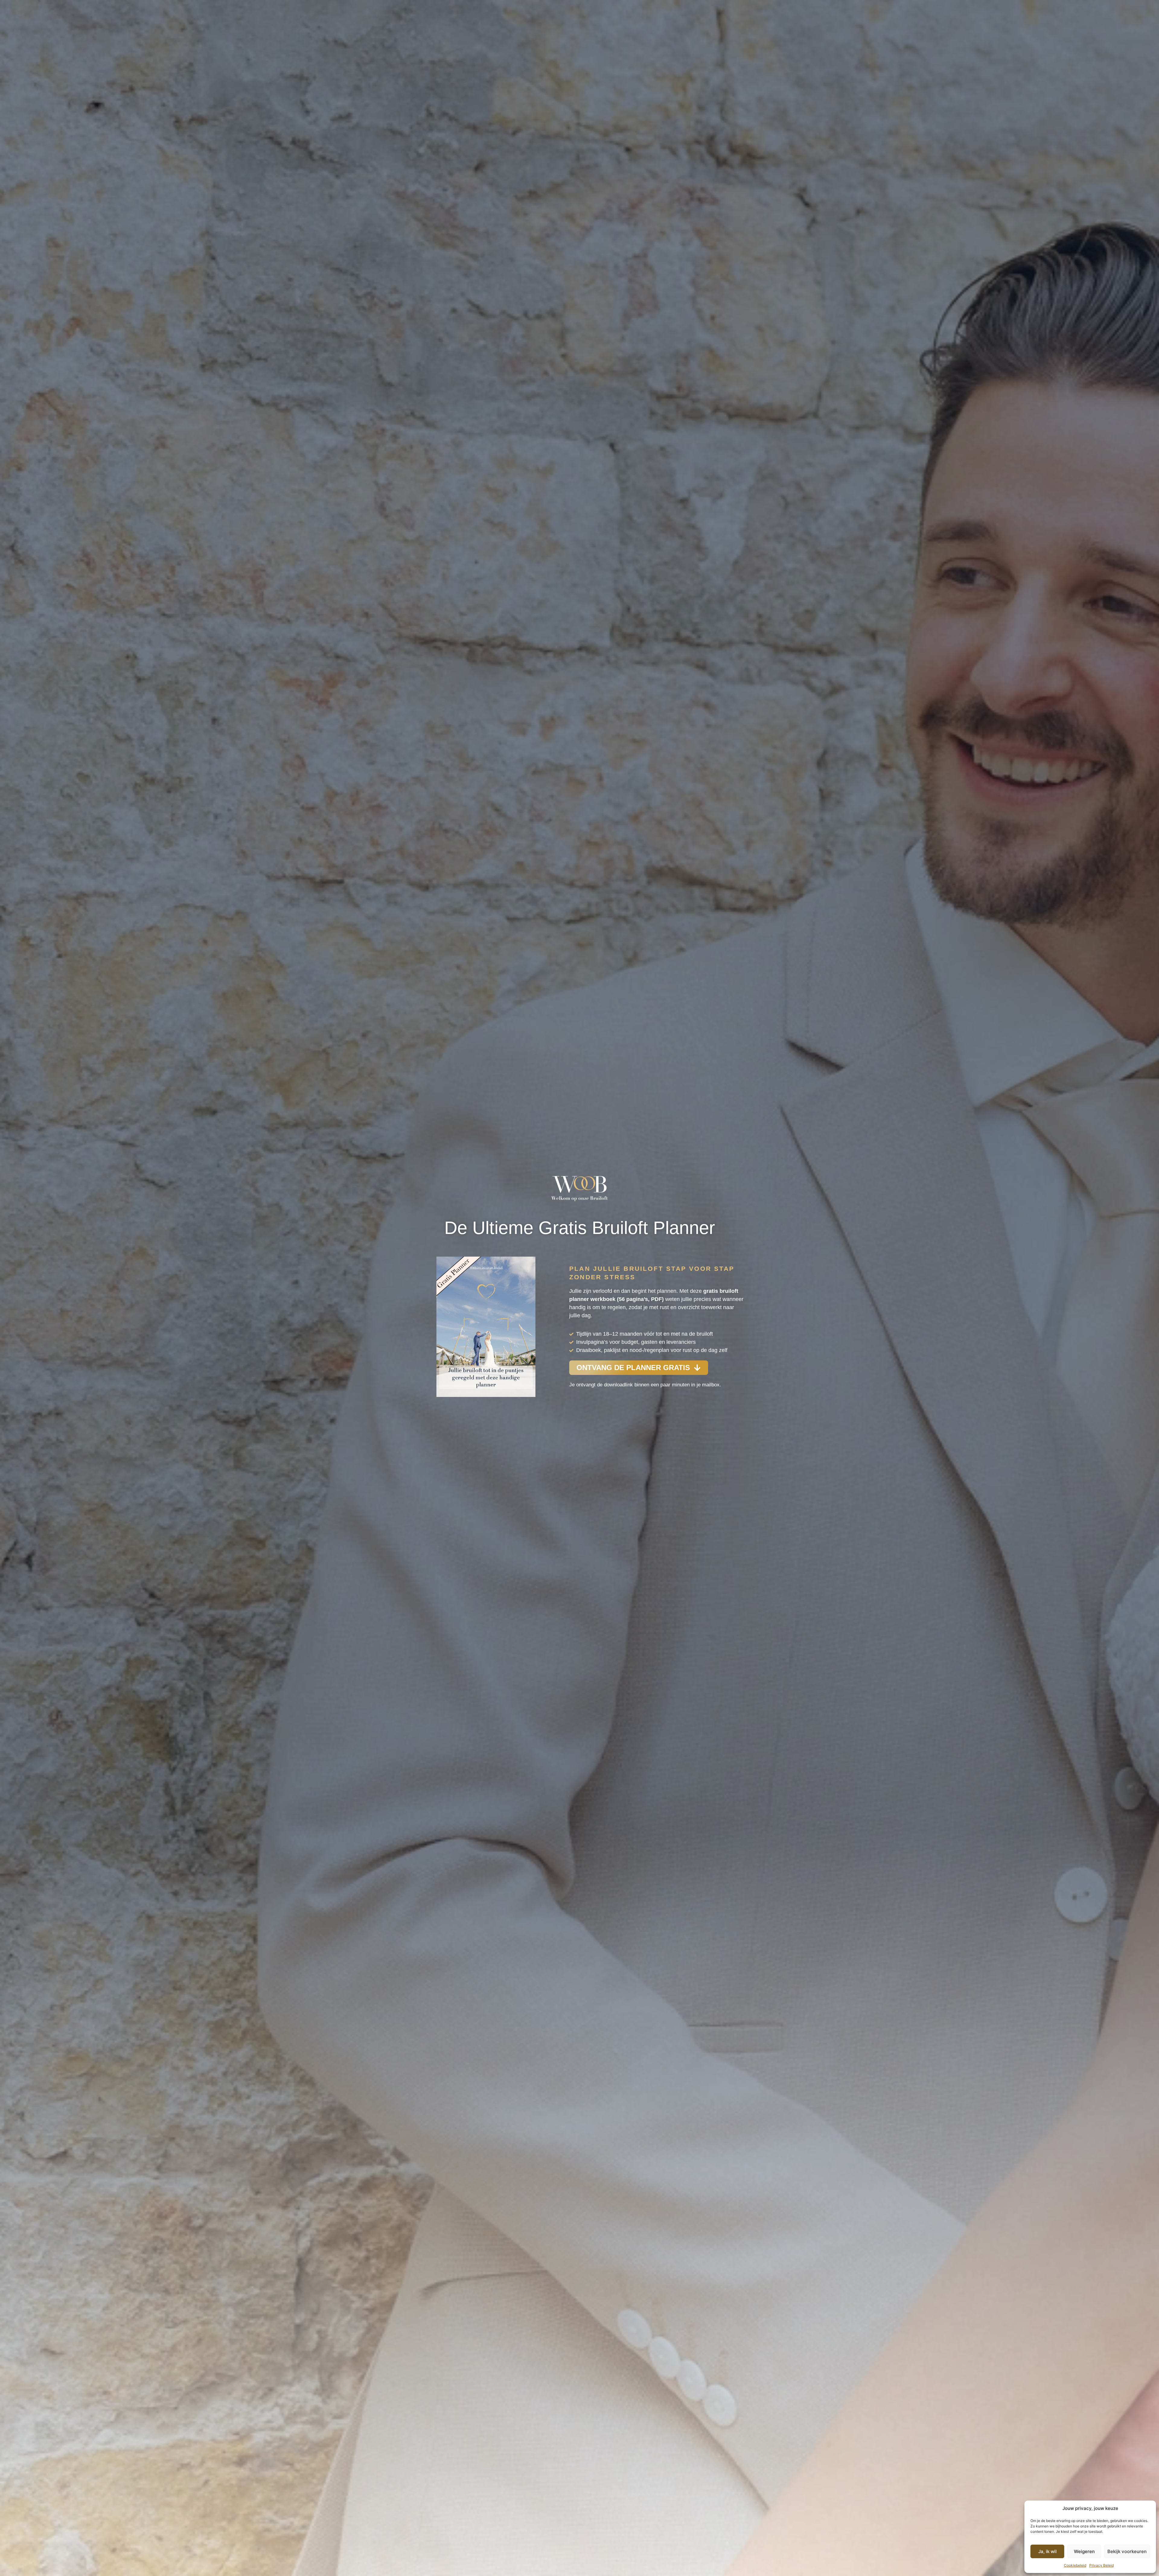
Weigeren (1084, 2551)
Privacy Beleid (1102, 2565)
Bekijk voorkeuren (1127, 2551)
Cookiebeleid (1075, 2565)
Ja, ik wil (1047, 2551)
